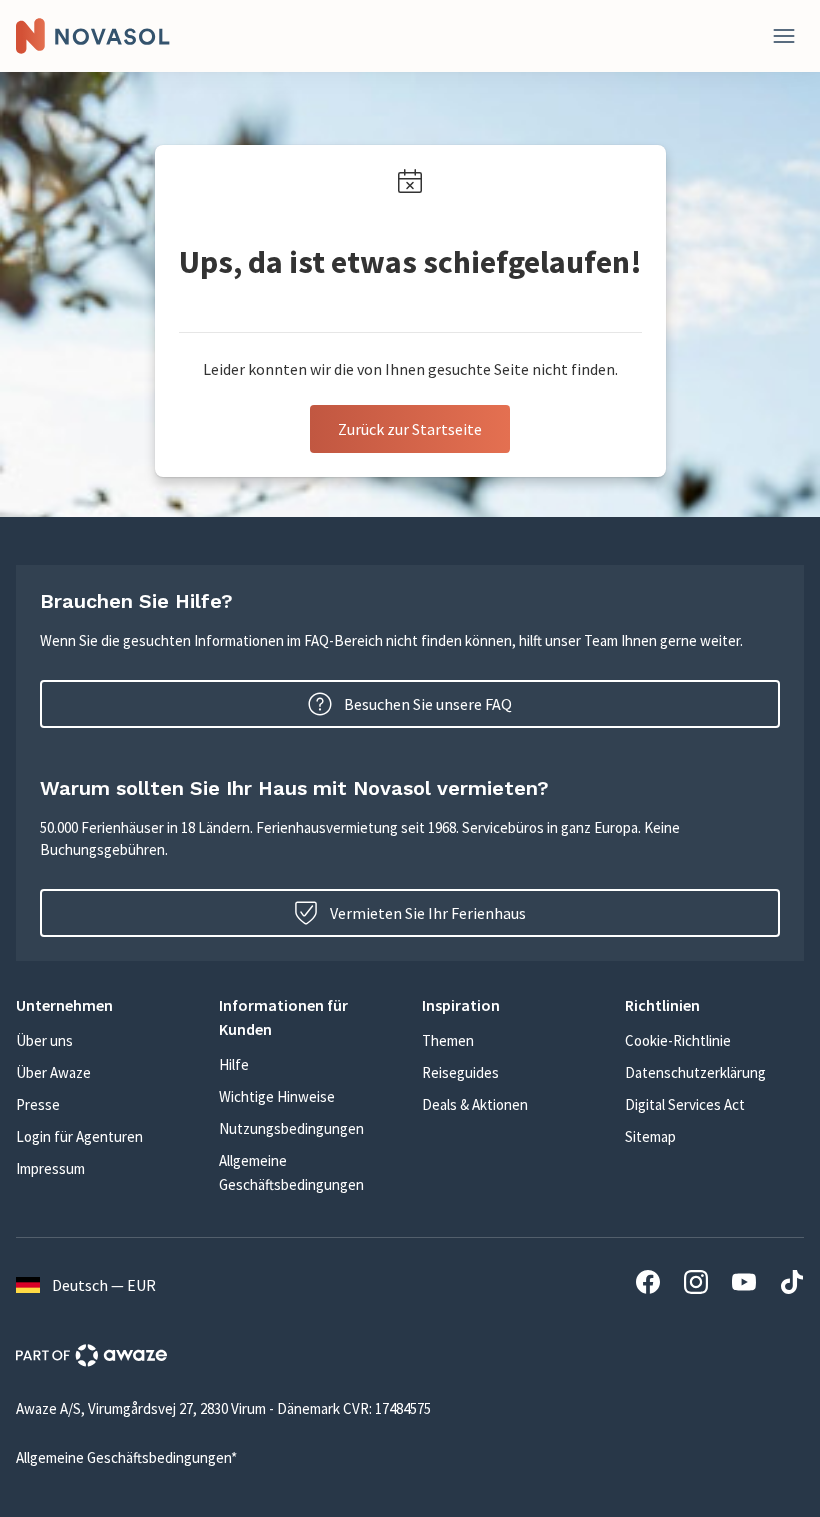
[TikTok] (792, 1285)
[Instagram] (696, 1285)
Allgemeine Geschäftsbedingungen (291, 1172)
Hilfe (234, 1064)
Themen (448, 1040)
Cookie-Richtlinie (678, 1040)
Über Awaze (53, 1072)
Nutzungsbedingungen (291, 1128)
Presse (38, 1104)
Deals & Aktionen (475, 1104)
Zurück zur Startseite (410, 429)
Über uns (44, 1040)
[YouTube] (744, 1285)
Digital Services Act (685, 1104)
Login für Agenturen (79, 1136)
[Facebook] (648, 1285)
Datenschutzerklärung (695, 1072)
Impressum (50, 1168)
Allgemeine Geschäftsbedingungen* (126, 1457)
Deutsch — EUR (104, 1285)
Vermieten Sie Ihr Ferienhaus (428, 913)
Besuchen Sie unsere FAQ (428, 704)
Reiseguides (460, 1072)
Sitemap (650, 1136)
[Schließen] (784, 36)
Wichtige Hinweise (277, 1096)
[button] (105, 1005)
